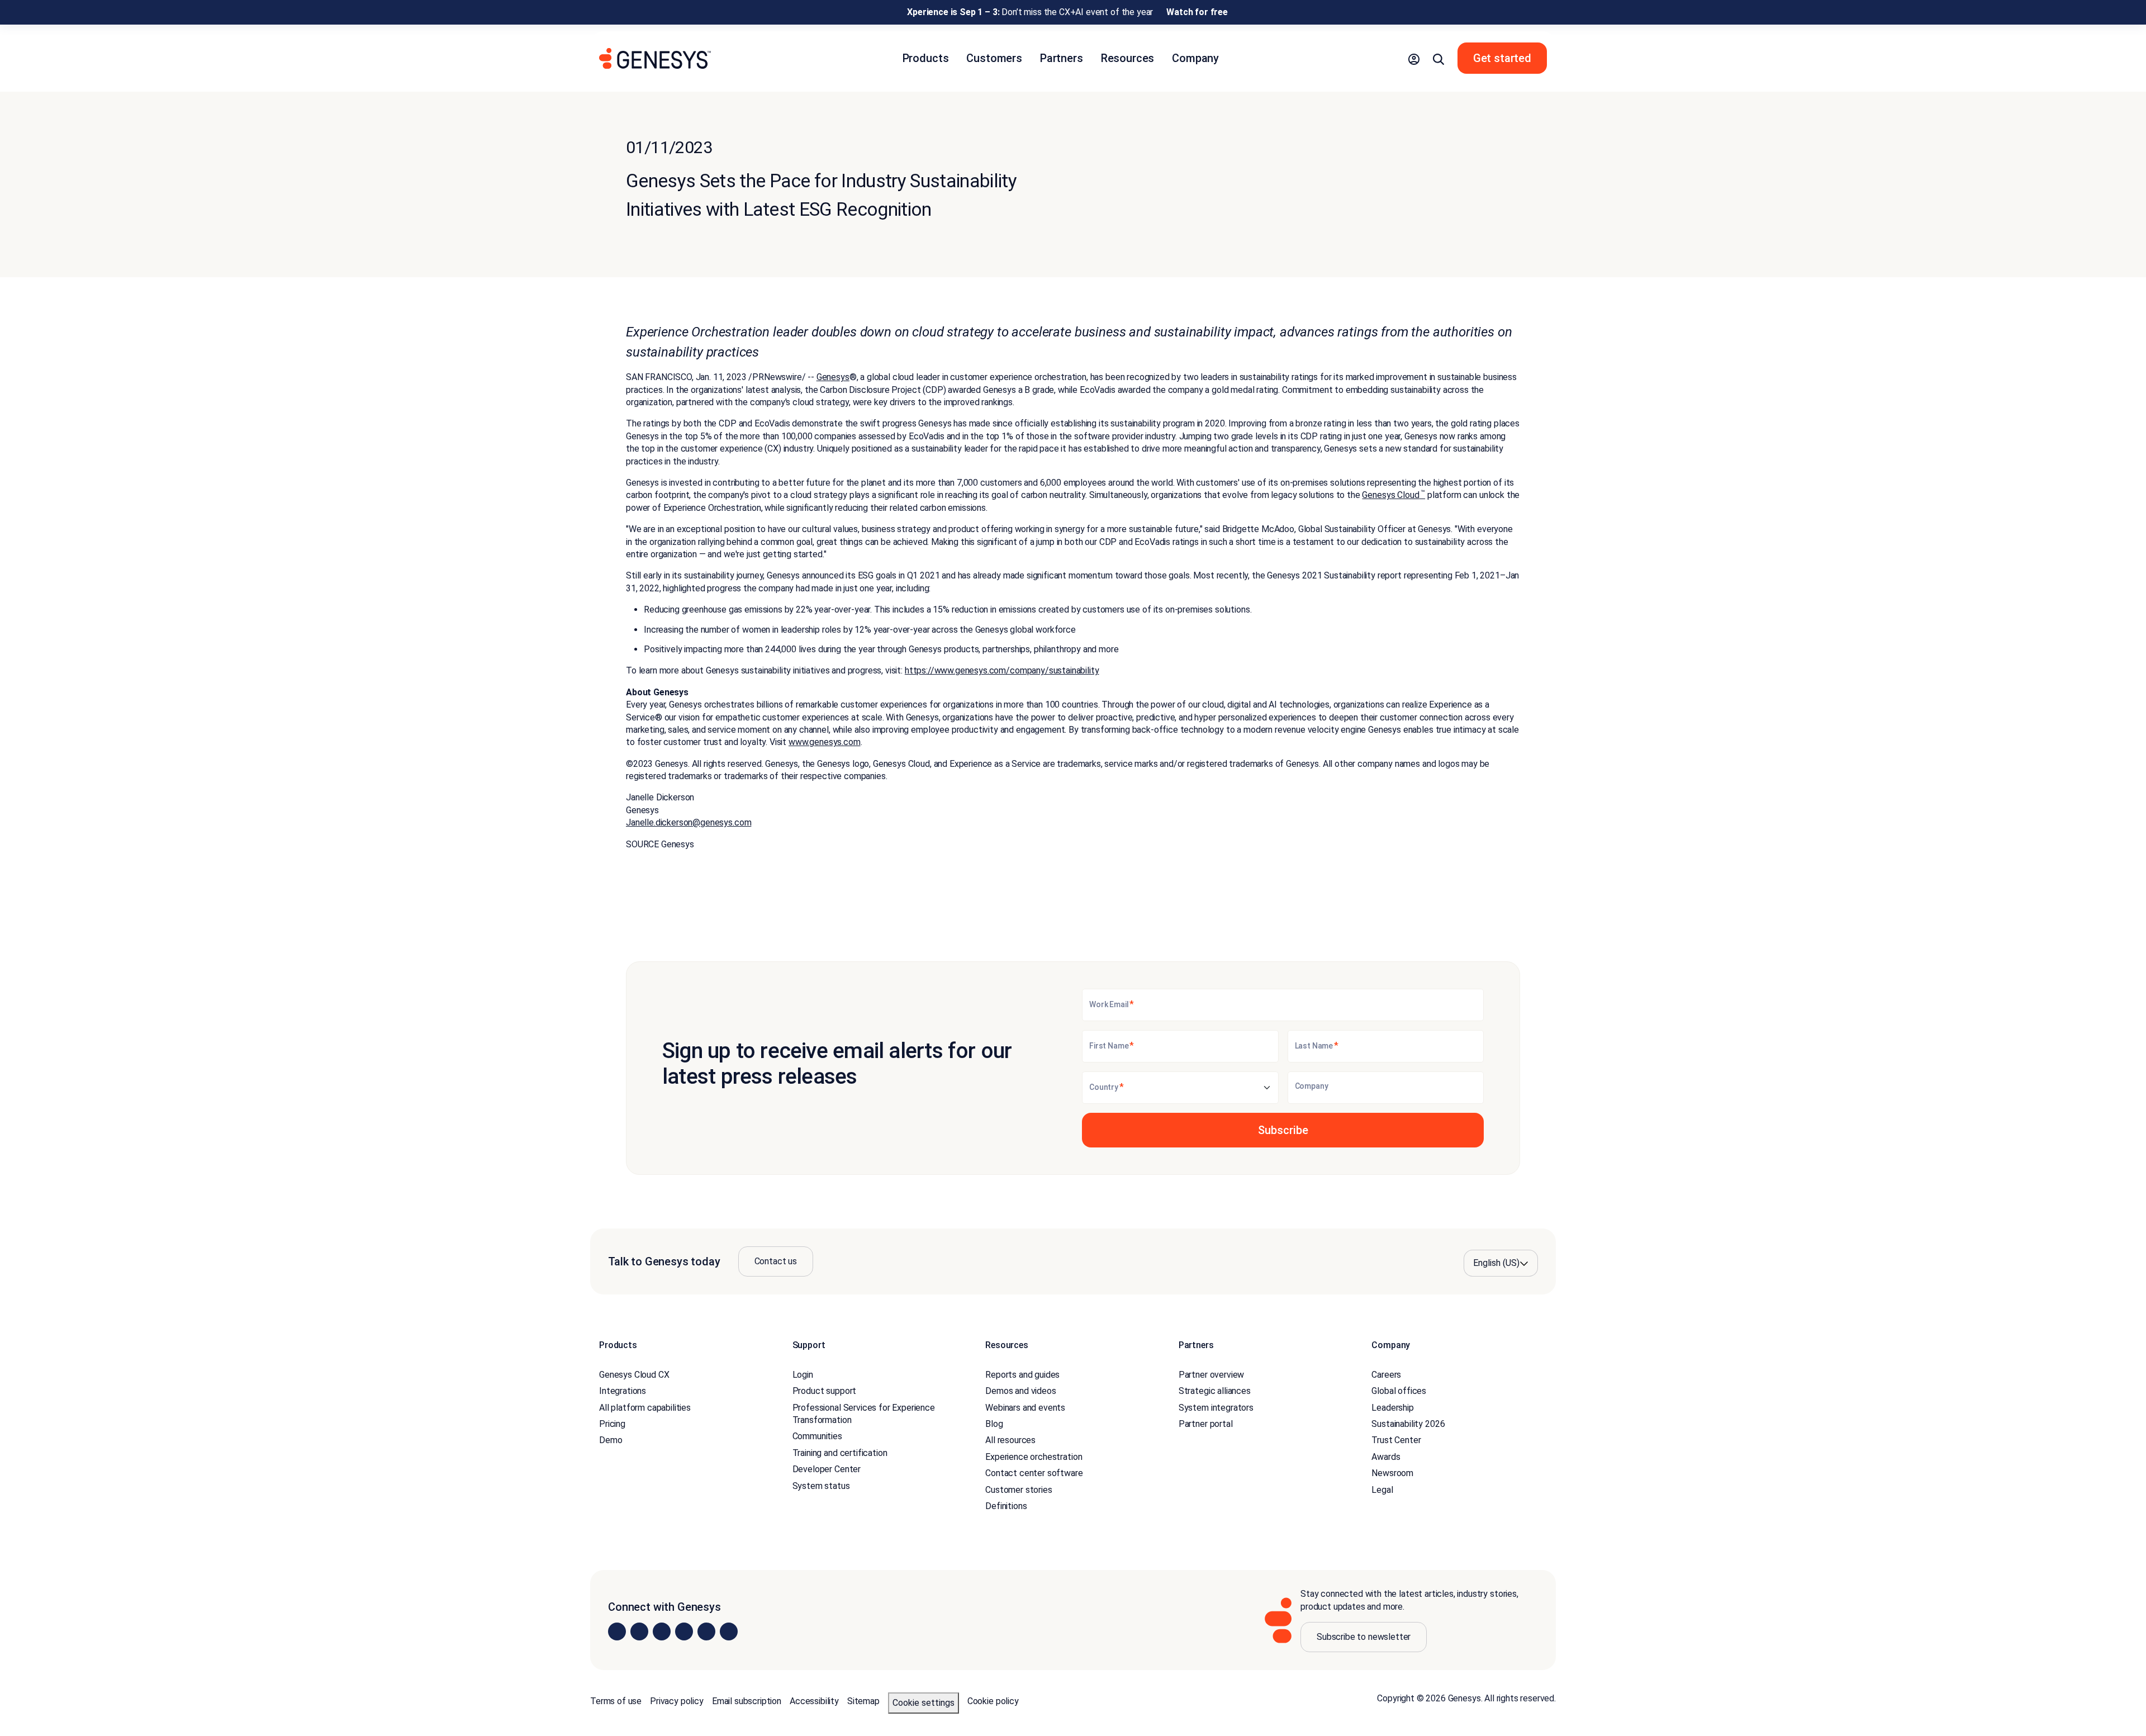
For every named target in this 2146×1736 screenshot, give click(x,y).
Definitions (1006, 1506)
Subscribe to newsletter (1364, 1637)
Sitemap (863, 1701)
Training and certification (840, 1453)
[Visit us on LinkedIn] (617, 1631)
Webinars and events (1025, 1408)
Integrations (623, 1391)
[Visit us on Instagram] (639, 1631)
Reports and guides (1022, 1375)
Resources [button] (1128, 58)
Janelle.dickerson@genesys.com (689, 822)
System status (821, 1486)
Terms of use (616, 1701)
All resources (1010, 1440)
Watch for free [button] (1197, 12)
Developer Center (827, 1469)
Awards (1386, 1457)
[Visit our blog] (729, 1631)
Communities (817, 1436)
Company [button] (1195, 58)
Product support (825, 1391)
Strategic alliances (1215, 1391)
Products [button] (926, 58)
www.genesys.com (825, 742)
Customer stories (1019, 1490)
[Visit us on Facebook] (684, 1631)
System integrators (1216, 1408)
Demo (611, 1440)
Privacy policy (677, 1701)
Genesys (833, 377)
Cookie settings (924, 1703)
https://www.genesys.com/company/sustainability (1002, 670)
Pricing (612, 1424)
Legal (1382, 1490)
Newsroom (1392, 1473)
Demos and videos (1020, 1391)
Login (803, 1375)
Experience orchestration (1034, 1457)
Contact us (776, 1261)
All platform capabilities (645, 1408)
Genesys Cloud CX (634, 1375)
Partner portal (1206, 1424)
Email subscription (747, 1701)
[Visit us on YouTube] (706, 1631)
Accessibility (814, 1701)
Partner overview (1211, 1375)
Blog (994, 1424)
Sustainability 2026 (1408, 1424)
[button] (1414, 58)
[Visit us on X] (662, 1631)
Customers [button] (994, 58)
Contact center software (1034, 1473)
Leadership (1392, 1408)
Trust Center (1396, 1440)
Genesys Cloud (1394, 495)
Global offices (1399, 1391)
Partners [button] (1062, 58)
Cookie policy (993, 1701)
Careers (1386, 1375)
